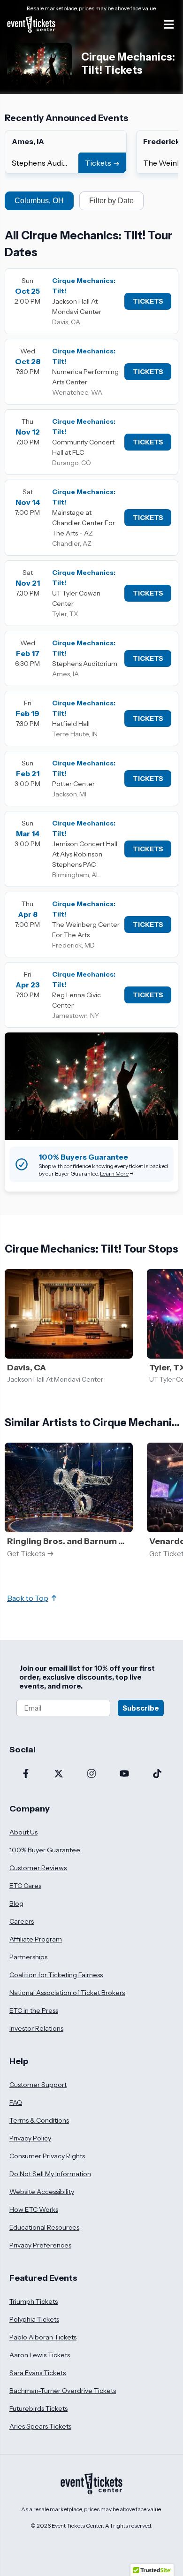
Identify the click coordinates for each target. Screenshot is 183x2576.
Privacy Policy (30, 2138)
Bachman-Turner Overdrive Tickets (63, 2391)
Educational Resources (44, 2227)
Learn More (114, 1173)
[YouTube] (124, 1774)
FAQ (16, 2102)
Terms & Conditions (39, 2120)
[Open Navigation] (169, 24)
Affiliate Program (36, 1939)
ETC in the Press (34, 2010)
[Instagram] (91, 1774)
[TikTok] (157, 1774)
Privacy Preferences (40, 2245)
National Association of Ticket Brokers (67, 1993)
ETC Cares (25, 1886)
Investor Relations (36, 2028)
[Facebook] (26, 1774)
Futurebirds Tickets (38, 2408)
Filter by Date (111, 201)
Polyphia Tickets (34, 2319)
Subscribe (141, 1708)
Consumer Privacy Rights (47, 2156)
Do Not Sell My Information (50, 2174)
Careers (22, 1921)
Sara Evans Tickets (38, 2373)
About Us (23, 1832)
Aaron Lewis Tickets (40, 2355)
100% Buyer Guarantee (45, 1850)
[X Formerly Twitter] (59, 1774)
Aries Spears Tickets (40, 2426)
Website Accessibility (42, 2192)
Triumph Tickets (34, 2301)
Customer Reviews (38, 1868)
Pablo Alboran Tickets (43, 2337)
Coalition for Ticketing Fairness (56, 1975)
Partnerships (28, 1957)
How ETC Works (34, 2209)
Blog (16, 1903)
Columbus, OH (39, 201)
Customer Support (38, 2085)
